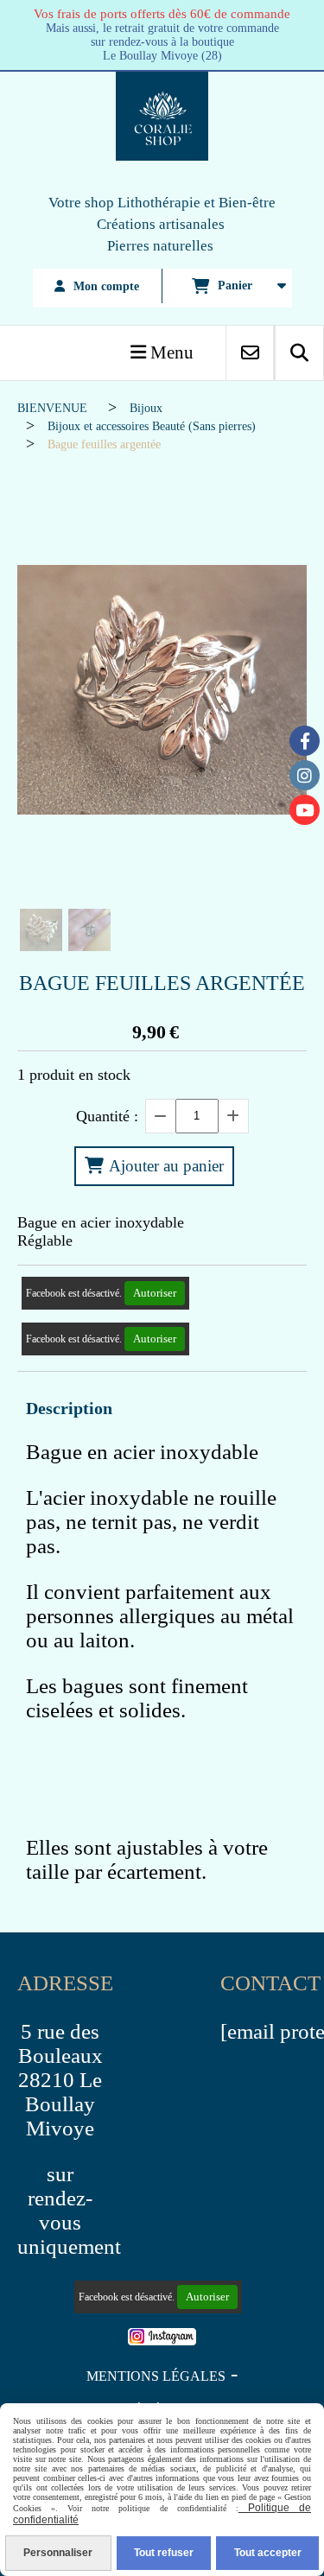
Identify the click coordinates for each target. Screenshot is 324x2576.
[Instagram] (305, 775)
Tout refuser (164, 2553)
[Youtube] (305, 810)
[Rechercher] (299, 353)
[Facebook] (305, 741)
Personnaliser (58, 2553)
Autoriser (155, 1293)
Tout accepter (268, 2553)
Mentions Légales (156, 2376)
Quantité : (107, 1116)
